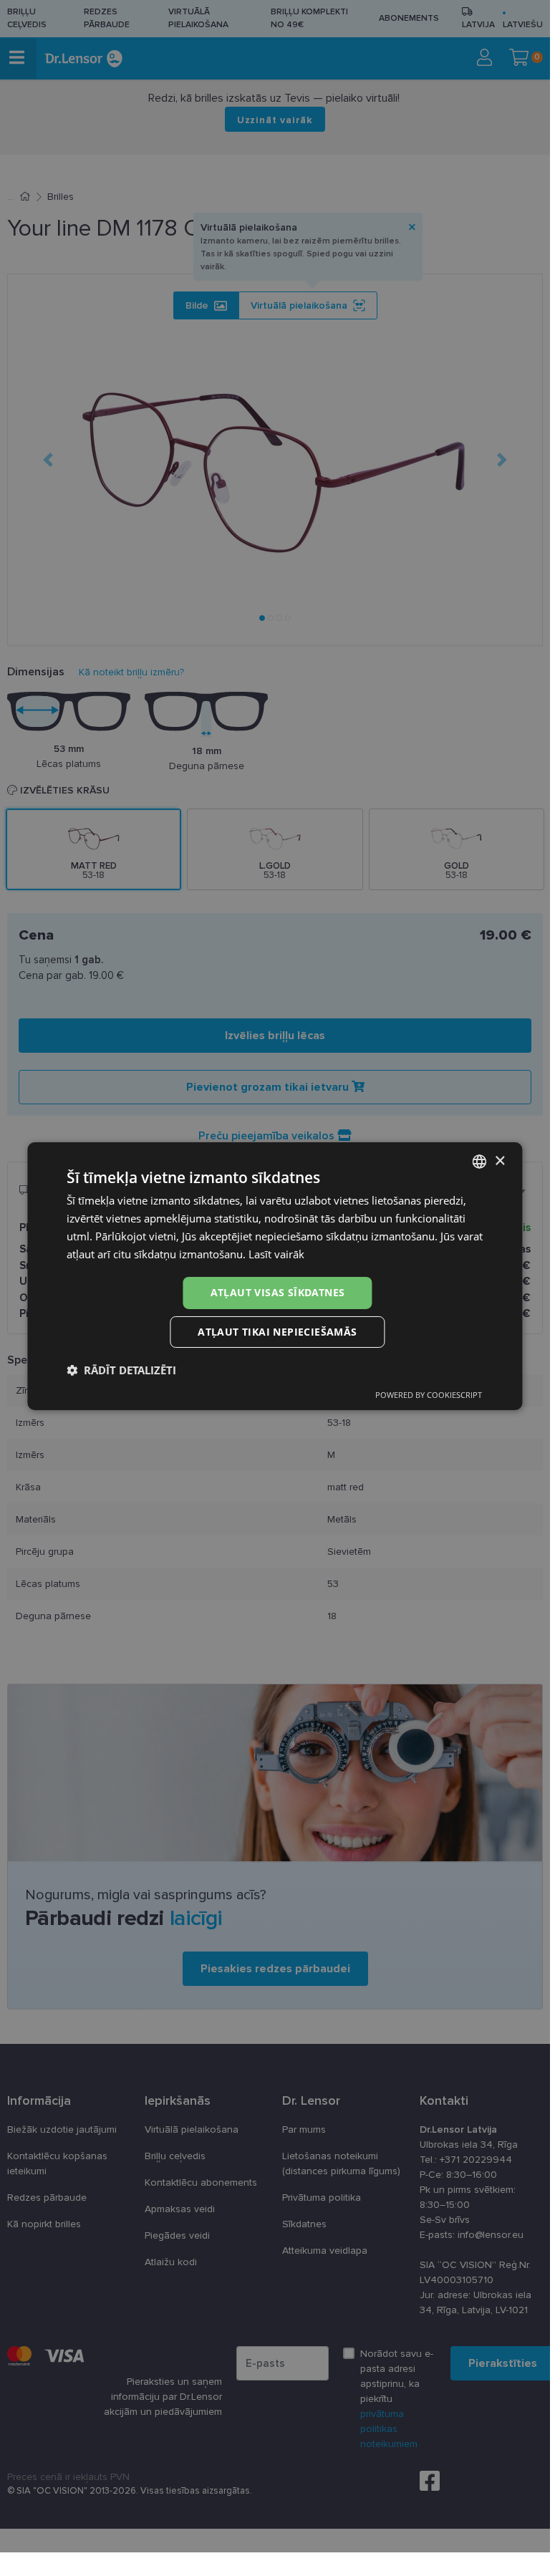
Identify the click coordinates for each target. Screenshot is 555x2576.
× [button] (500, 1161)
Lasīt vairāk (276, 1254)
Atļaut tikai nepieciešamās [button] (277, 1332)
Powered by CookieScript (429, 1395)
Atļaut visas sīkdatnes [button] (278, 1292)
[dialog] (275, 1276)
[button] (121, 1370)
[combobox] (480, 1162)
